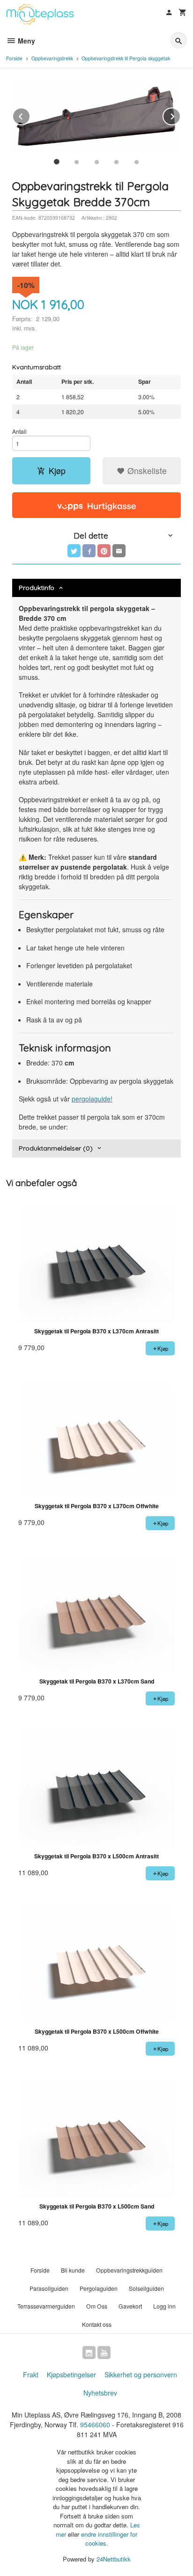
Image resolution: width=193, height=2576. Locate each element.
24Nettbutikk (114, 2559)
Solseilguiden (146, 2288)
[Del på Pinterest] (104, 551)
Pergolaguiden (99, 2288)
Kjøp (57, 471)
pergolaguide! (92, 1099)
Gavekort (130, 2306)
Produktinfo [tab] (37, 588)
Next (180, 115)
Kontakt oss (97, 2324)
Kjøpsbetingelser (71, 2375)
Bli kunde (73, 2270)
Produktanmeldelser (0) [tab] (56, 1148)
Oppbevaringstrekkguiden (129, 2270)
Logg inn (164, 2306)
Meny (26, 41)
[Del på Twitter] (74, 551)
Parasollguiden (49, 2288)
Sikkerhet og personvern (141, 2375)
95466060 (95, 2425)
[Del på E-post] (119, 551)
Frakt (31, 2375)
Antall (19, 431)
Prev (30, 115)
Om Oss (97, 2306)
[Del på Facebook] (89, 551)
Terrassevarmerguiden (46, 2306)
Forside (14, 58)
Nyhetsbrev (100, 2393)
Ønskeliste (146, 471)
